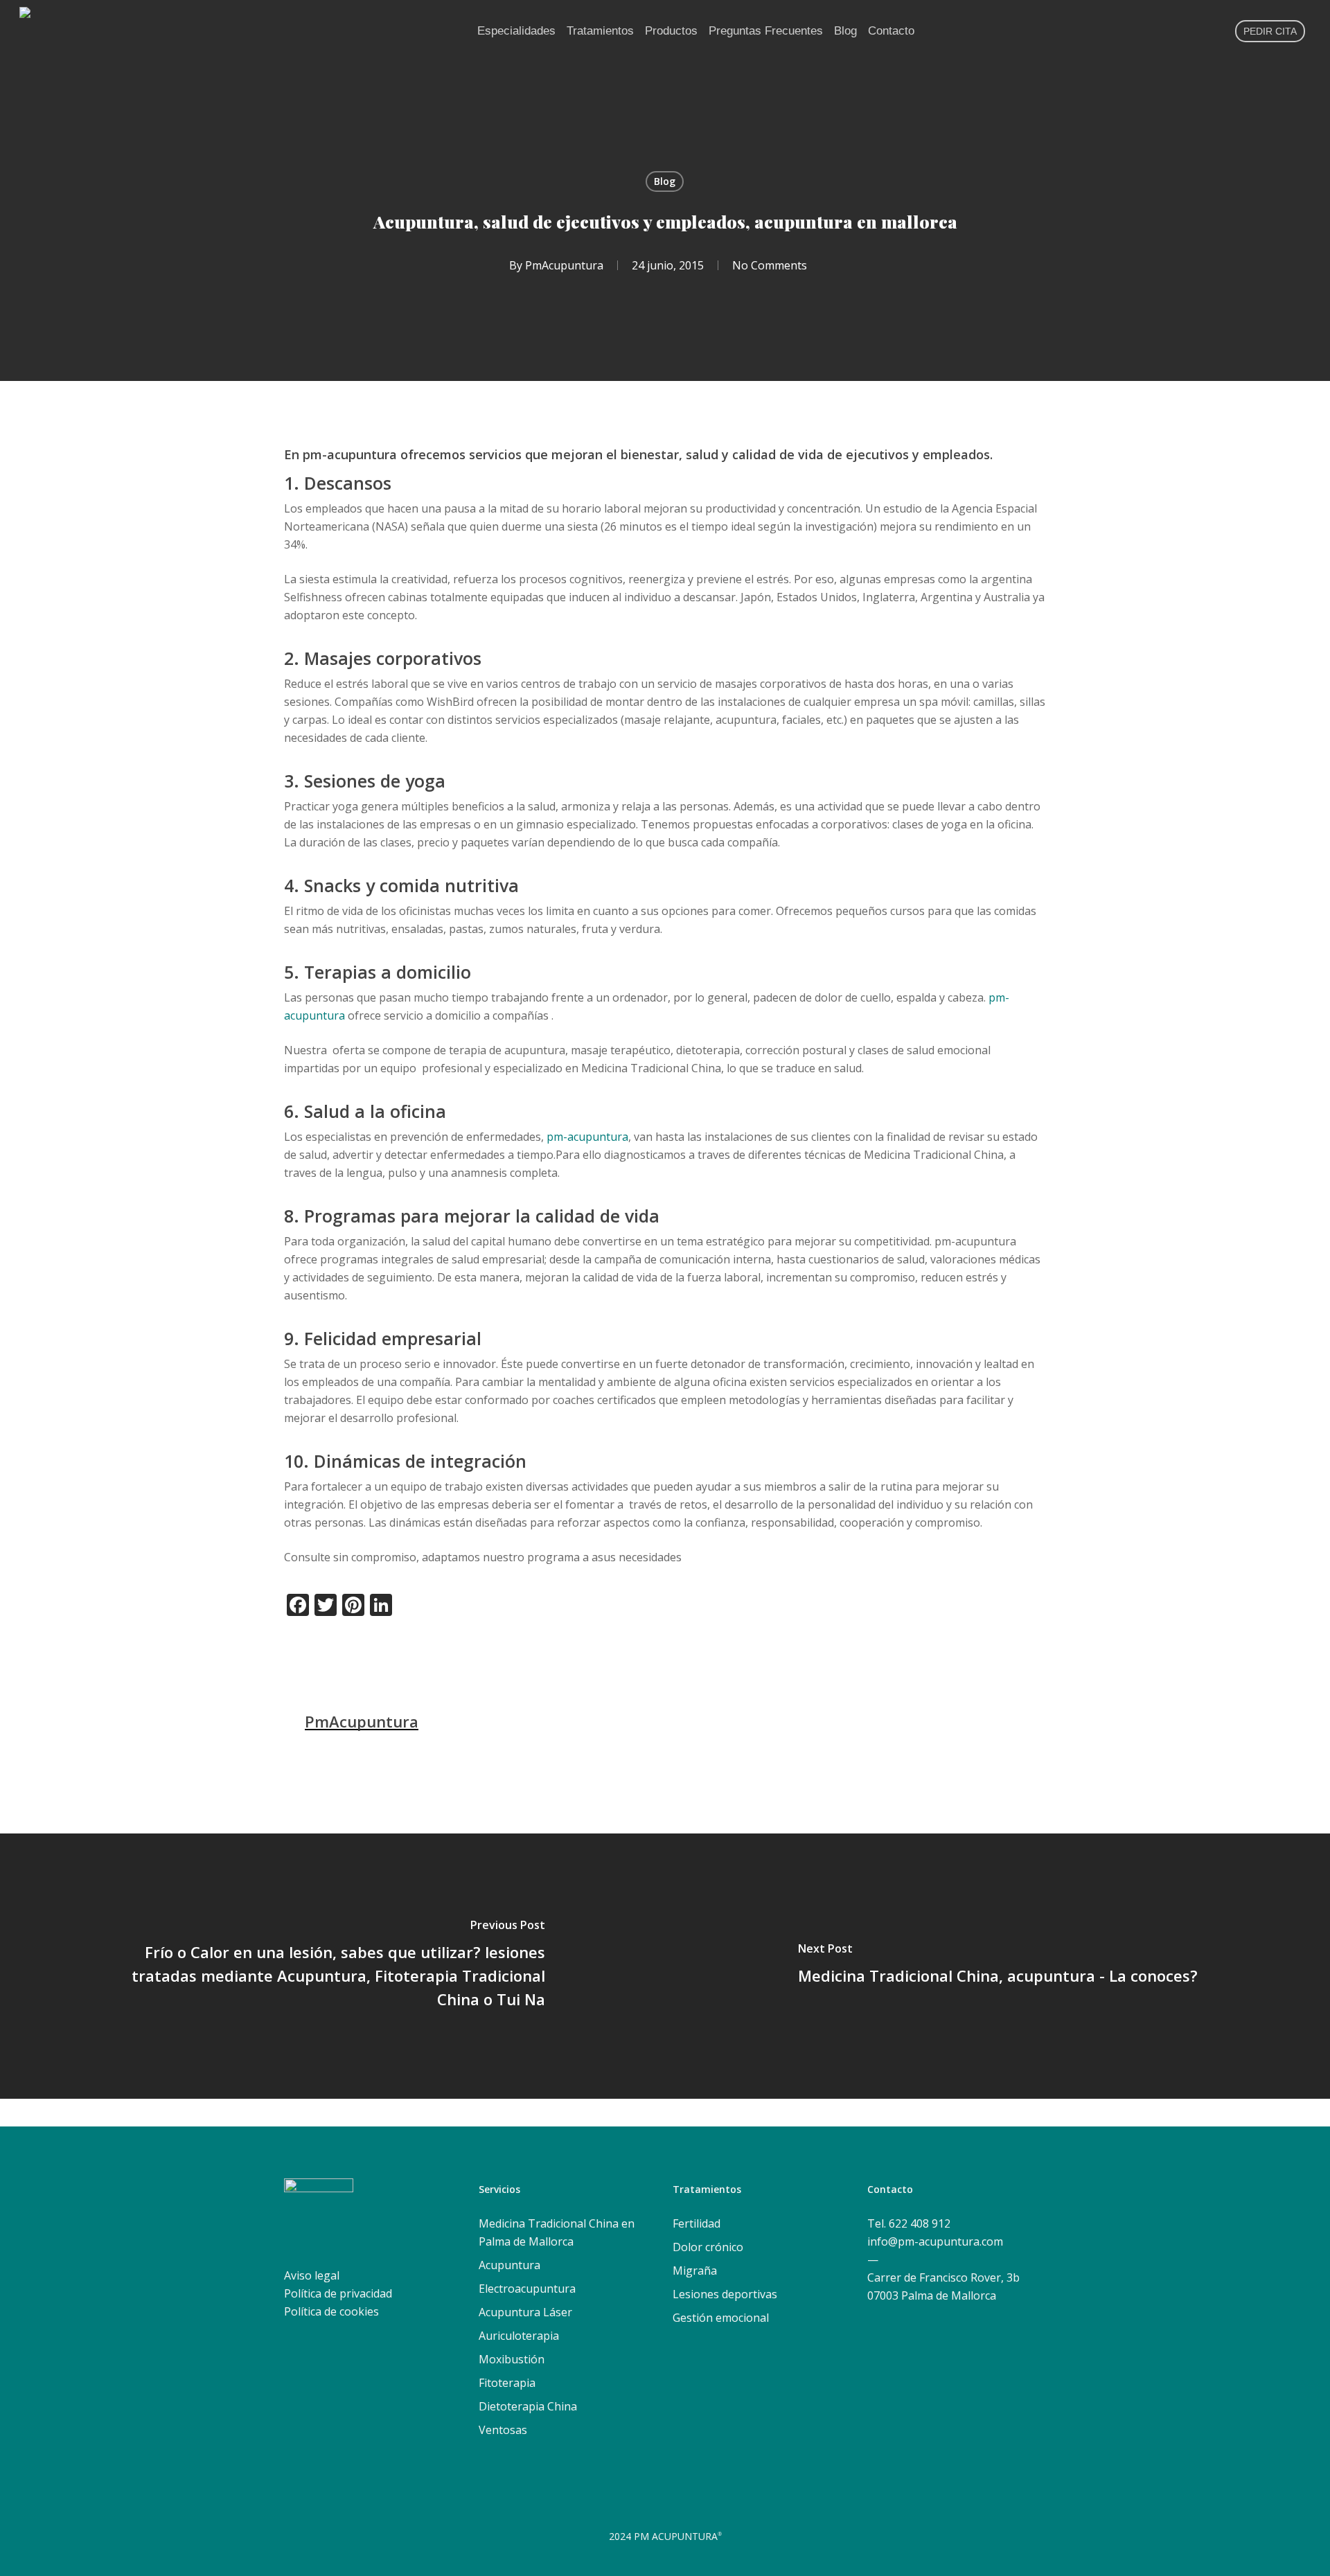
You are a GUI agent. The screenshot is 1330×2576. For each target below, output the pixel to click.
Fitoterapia (507, 2383)
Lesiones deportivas (725, 2294)
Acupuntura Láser (525, 2312)
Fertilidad (697, 2223)
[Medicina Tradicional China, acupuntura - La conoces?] (997, 1966)
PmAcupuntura (564, 265)
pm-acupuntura (587, 1137)
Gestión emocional (721, 2318)
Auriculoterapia (519, 2336)
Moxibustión (512, 2359)
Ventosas (503, 2430)
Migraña (695, 2271)
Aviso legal (312, 2275)
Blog (665, 181)
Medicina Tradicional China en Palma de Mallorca (557, 2232)
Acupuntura (509, 2265)
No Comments (770, 265)
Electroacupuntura (527, 2289)
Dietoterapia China (528, 2406)
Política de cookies (331, 2311)
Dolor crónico (708, 2247)
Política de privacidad (338, 2293)
